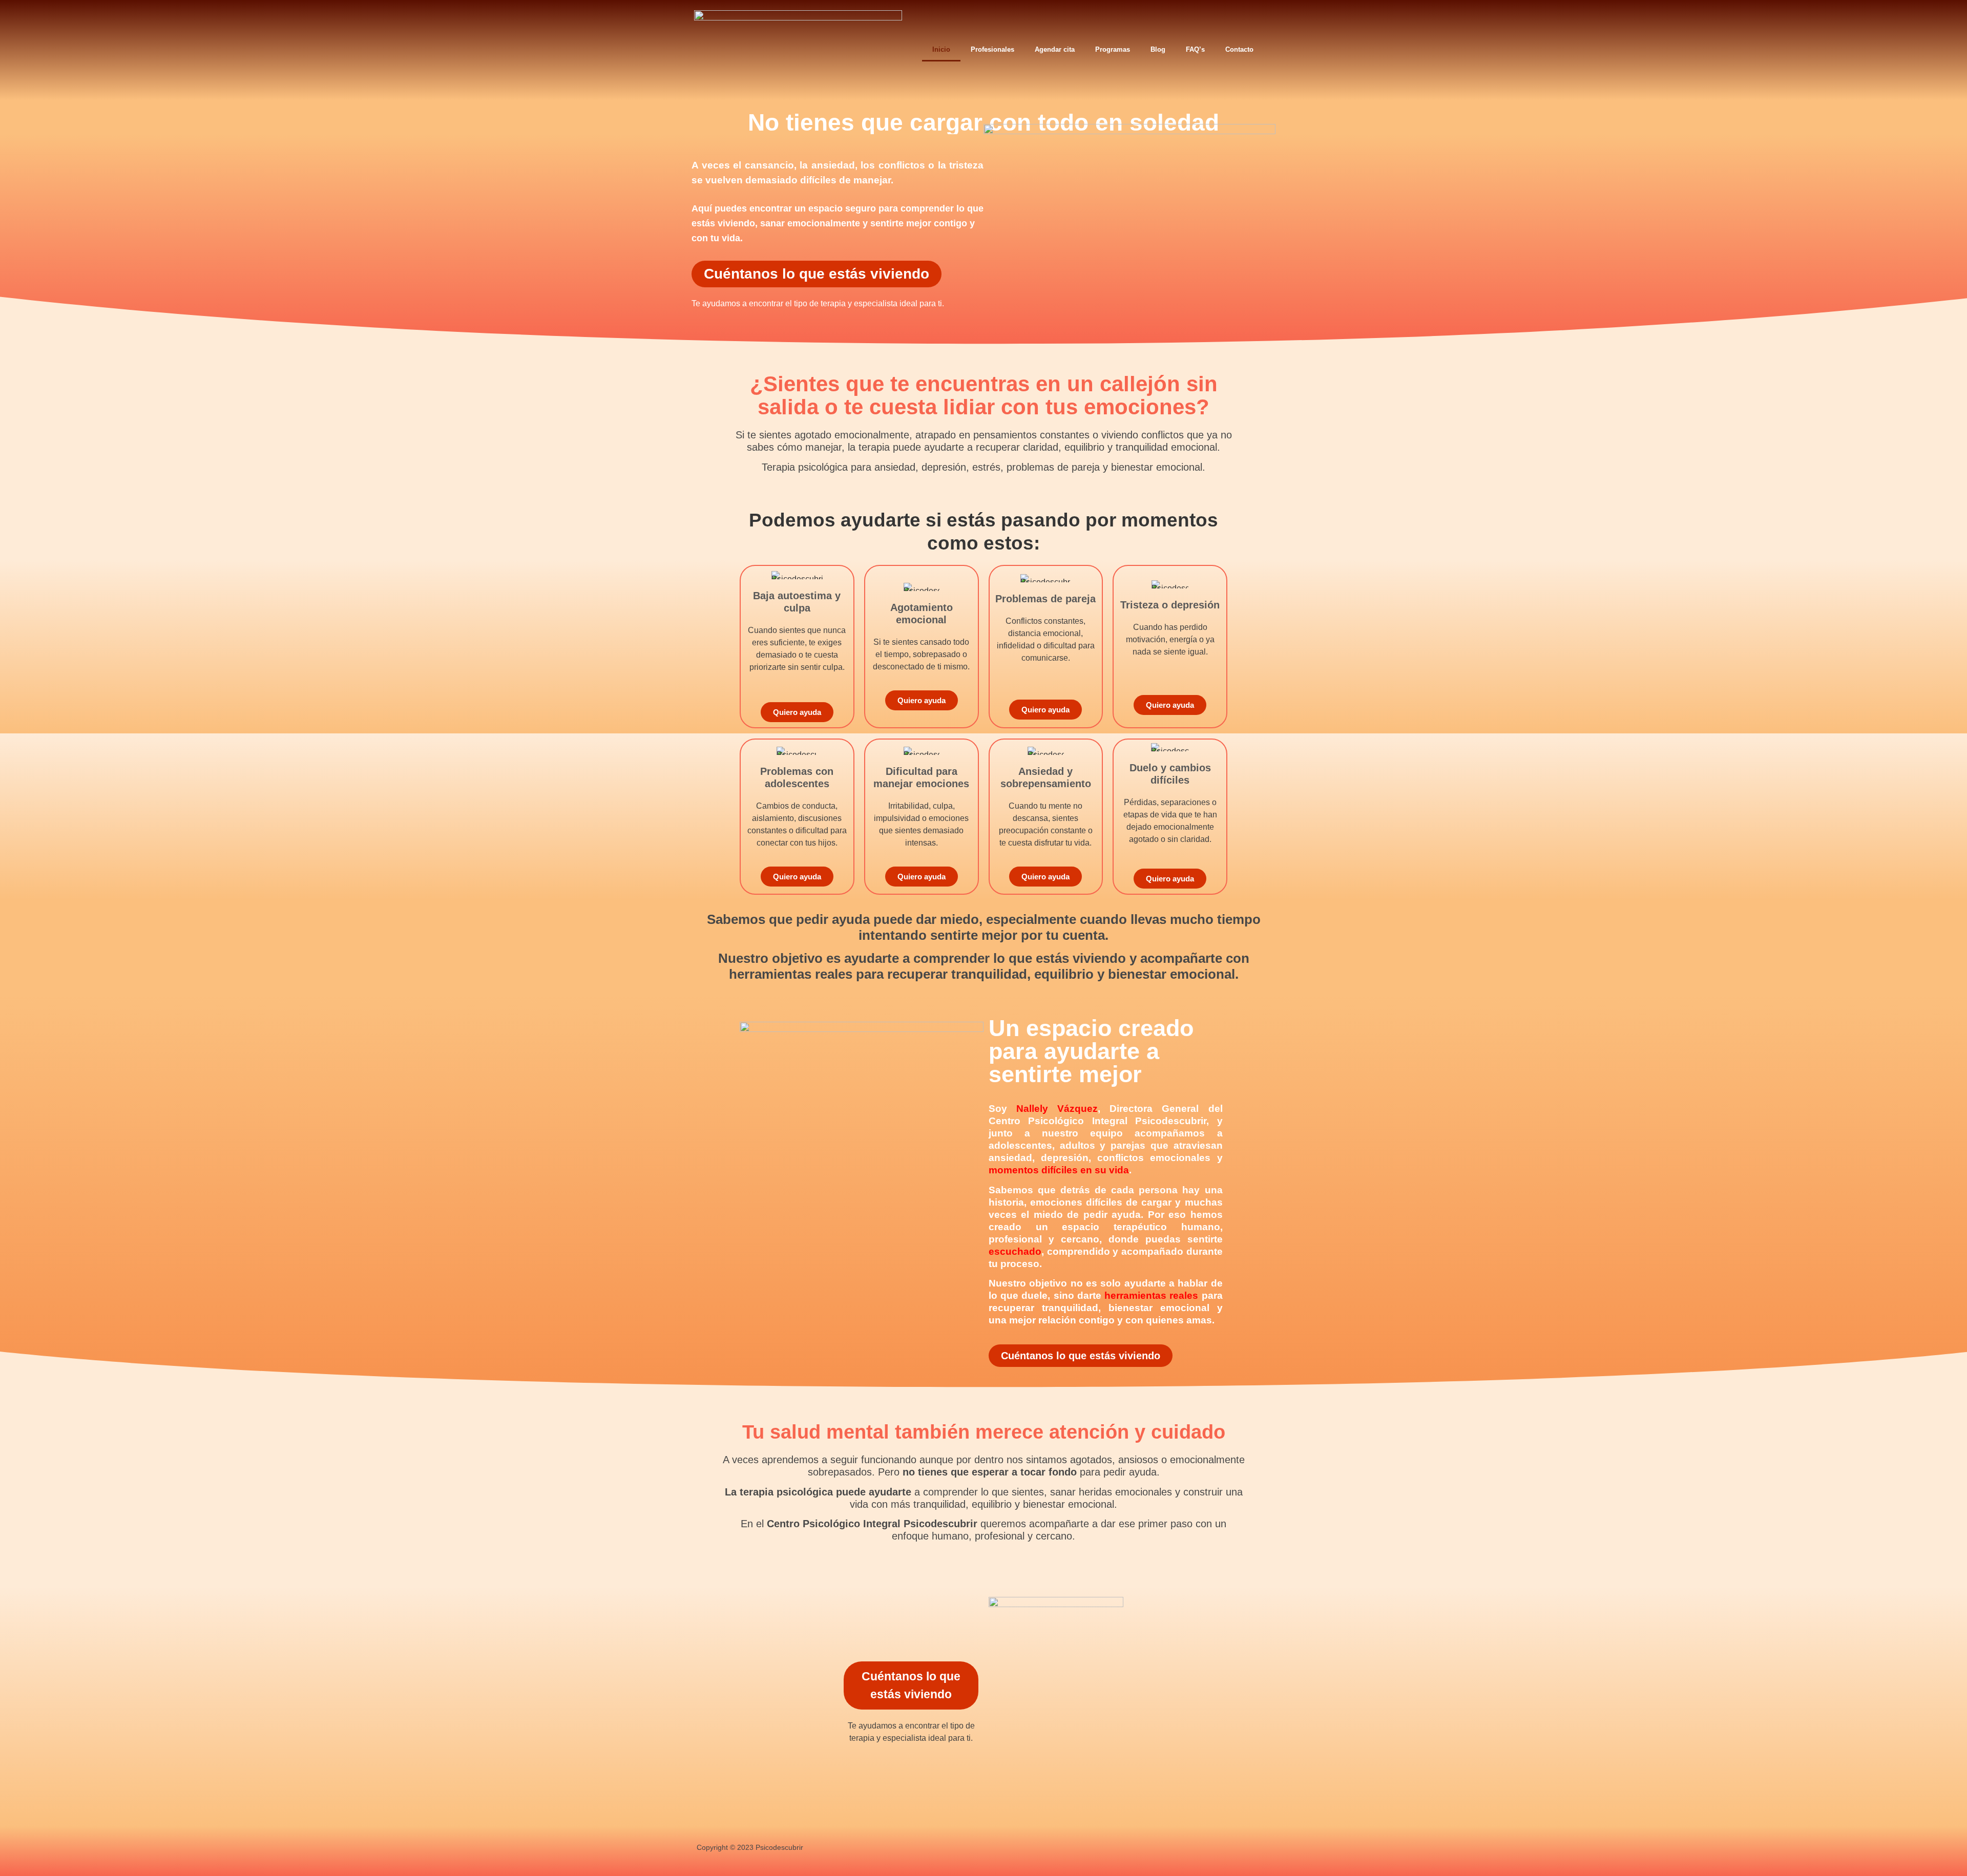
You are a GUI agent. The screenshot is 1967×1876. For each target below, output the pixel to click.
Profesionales (992, 49)
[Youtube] (1145, 1849)
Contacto (1239, 49)
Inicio (941, 49)
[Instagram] (1115, 1849)
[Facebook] (1084, 1849)
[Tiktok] (1175, 1849)
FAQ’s (1195, 49)
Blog (1158, 49)
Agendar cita (1055, 49)
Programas (1113, 49)
